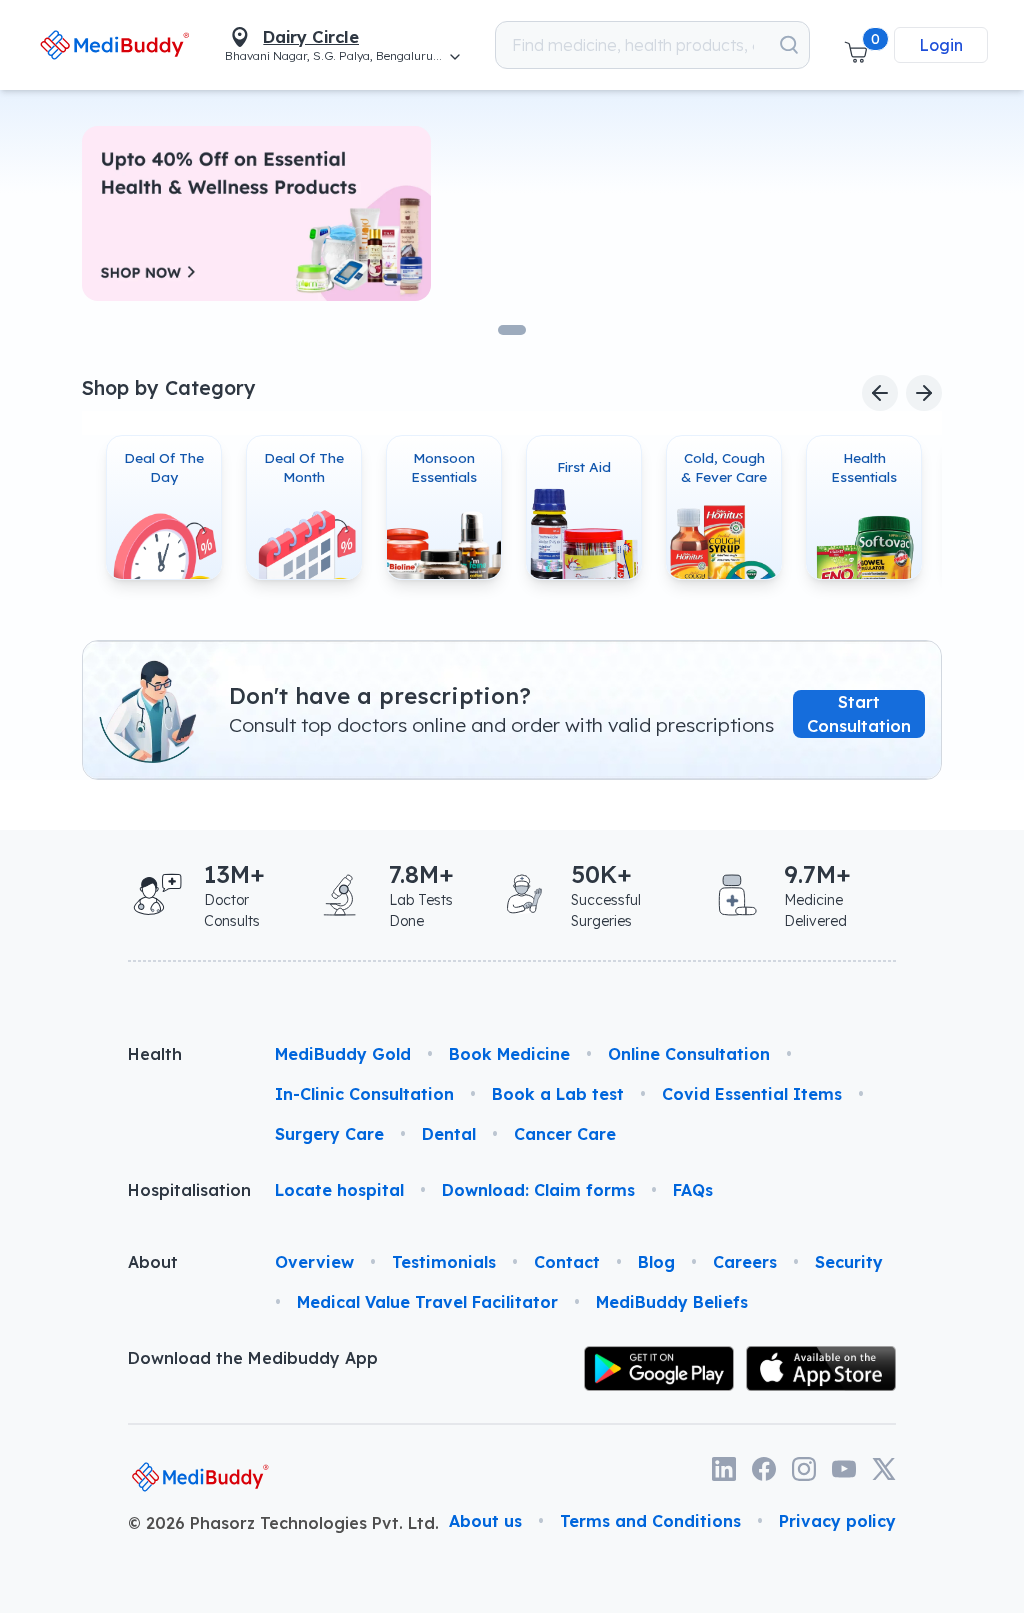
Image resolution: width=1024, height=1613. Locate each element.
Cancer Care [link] (565, 1134)
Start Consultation (859, 713)
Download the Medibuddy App (253, 1358)
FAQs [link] (693, 1190)
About (153, 1262)
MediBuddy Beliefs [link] (672, 1302)
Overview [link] (314, 1262)
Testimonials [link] (444, 1262)
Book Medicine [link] (509, 1054)
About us (485, 1521)
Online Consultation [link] (689, 1054)
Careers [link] (745, 1262)
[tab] (512, 330)
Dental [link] (449, 1134)
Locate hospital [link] (339, 1190)
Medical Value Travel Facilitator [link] (427, 1302)
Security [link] (849, 1262)
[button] (856, 45)
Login (941, 45)
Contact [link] (567, 1262)
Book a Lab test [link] (558, 1094)
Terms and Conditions (650, 1521)
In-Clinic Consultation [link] (364, 1094)
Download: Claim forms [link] (538, 1190)
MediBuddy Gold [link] (343, 1054)
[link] (114, 45)
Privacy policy (837, 1521)
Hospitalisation (185, 1190)
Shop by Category (169, 388)
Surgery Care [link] (329, 1134)
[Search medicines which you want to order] (789, 45)
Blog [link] (656, 1262)
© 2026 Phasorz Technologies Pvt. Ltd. (283, 1523)
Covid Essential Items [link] (752, 1094)
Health (155, 1054)
